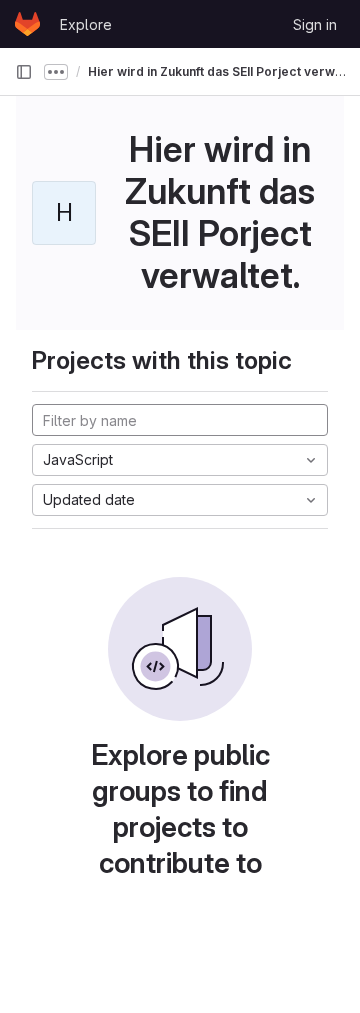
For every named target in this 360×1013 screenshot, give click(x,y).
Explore (86, 24)
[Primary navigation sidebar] (24, 72)
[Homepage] (27, 24)
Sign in (315, 24)
